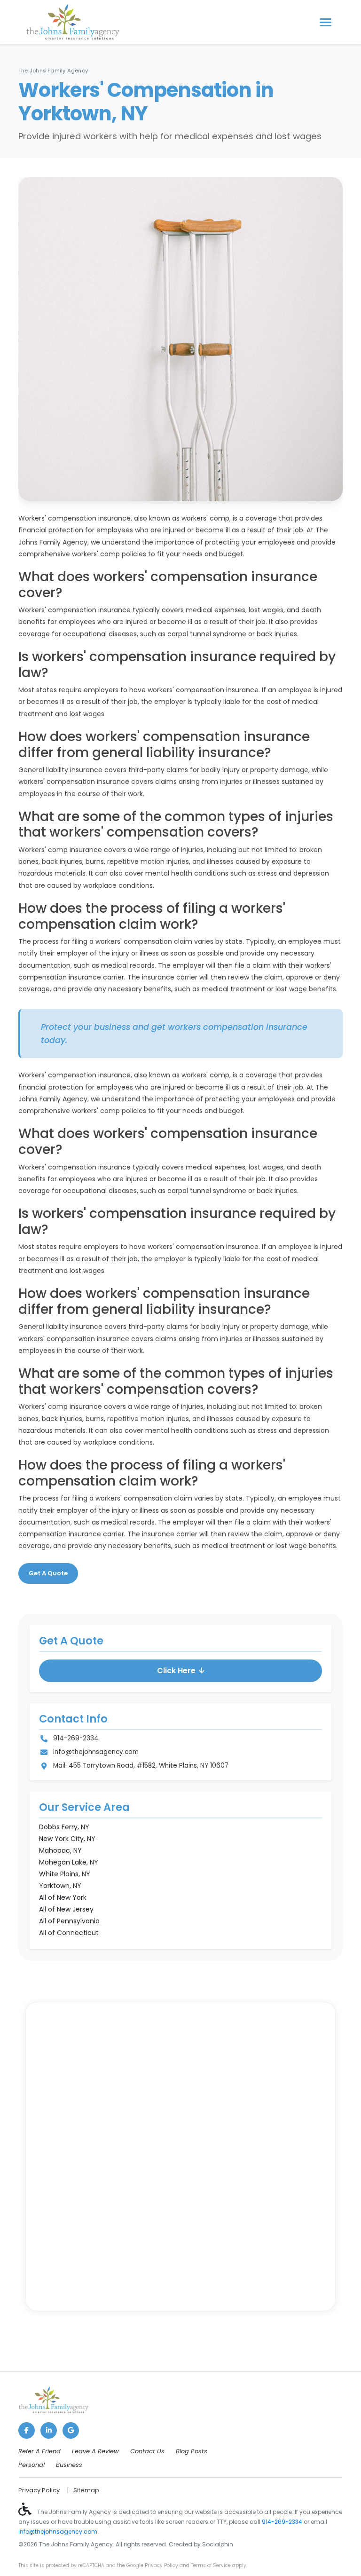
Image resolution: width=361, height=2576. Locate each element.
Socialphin (218, 2544)
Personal (31, 2465)
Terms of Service (211, 2565)
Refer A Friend (39, 2451)
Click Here (176, 1671)
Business (69, 2465)
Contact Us (147, 2451)
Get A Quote (48, 1573)
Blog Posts (192, 2451)
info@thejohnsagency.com (96, 1752)
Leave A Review (95, 2451)
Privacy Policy (39, 2490)
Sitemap (86, 2490)
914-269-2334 (76, 1738)
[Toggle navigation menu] (326, 22)
